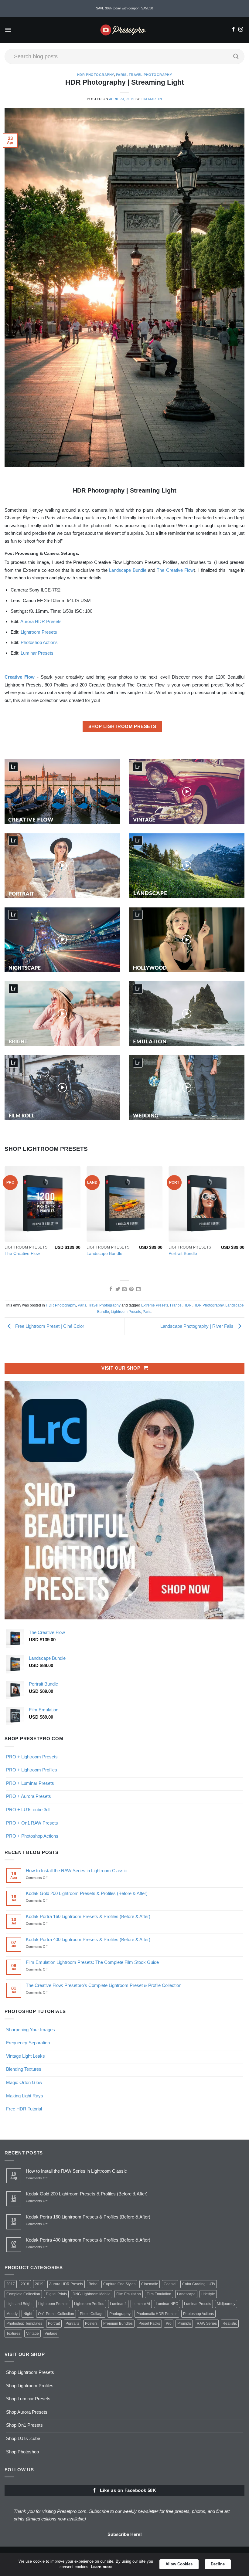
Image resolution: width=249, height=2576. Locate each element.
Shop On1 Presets (24, 2425)
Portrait (54, 2323)
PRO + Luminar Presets (30, 1783)
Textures (13, 2334)
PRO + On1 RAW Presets (32, 1823)
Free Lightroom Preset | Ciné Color (49, 1326)
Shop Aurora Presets (27, 2412)
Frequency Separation (28, 2043)
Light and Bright (19, 2304)
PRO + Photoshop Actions (32, 1836)
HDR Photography (96, 75)
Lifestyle (208, 2294)
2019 (39, 2284)
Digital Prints (56, 2294)
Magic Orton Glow (24, 2082)
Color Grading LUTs (199, 2284)
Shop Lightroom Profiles (30, 2386)
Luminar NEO (167, 2304)
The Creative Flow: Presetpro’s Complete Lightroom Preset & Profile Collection (104, 1985)
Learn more (102, 2567)
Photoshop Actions (39, 642)
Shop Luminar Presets (28, 2399)
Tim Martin (151, 99)
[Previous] (5, 1217)
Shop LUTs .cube (23, 2438)
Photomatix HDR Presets (157, 2314)
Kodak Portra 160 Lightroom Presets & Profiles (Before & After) (88, 1916)
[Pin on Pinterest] (131, 1289)
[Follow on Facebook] (233, 30)
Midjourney (226, 2304)
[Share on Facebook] (110, 1289)
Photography (120, 2314)
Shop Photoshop (22, 2452)
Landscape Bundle (128, 570)
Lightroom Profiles (89, 2304)
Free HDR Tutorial (24, 2109)
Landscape (186, 2294)
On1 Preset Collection (56, 2314)
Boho (93, 2284)
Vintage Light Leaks (26, 2056)
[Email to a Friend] (124, 1289)
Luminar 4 (118, 2304)
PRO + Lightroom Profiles (32, 1770)
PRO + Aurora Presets (29, 1796)
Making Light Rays (25, 2096)
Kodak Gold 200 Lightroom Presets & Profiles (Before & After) (87, 1893)
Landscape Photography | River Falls (198, 1326)
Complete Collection (23, 2294)
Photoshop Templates (24, 2323)
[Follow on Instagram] (241, 30)
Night (28, 2314)
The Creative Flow (175, 570)
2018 (25, 2284)
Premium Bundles (118, 2323)
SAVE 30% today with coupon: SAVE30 (124, 8)
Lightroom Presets (39, 632)
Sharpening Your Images (31, 2030)
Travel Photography (150, 75)
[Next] (244, 1217)
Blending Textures (24, 2069)
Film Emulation (129, 2294)
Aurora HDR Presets (41, 621)
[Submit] (236, 56)
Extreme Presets (155, 1305)
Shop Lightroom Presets (30, 2372)
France (176, 1305)
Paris (121, 75)
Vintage (32, 2334)
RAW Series (207, 2323)
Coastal (170, 2284)
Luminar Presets (37, 653)
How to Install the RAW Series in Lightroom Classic (76, 1871)
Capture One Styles (119, 2284)
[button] (8, 30)
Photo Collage (92, 2314)
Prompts (184, 2323)
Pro (169, 2323)
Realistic (230, 2323)
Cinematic (150, 2284)
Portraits (72, 2323)
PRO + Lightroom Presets (32, 1757)
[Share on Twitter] (117, 1289)
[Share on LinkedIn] (138, 1289)
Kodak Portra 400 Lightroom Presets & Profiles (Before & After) (88, 1939)
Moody (12, 2314)
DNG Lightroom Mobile (92, 2294)
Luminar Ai (141, 2304)
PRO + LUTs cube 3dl (28, 1810)
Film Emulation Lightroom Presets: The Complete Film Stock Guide (92, 1962)
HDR (188, 1305)
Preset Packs (149, 2323)
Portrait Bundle (183, 1254)
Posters (91, 2323)
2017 (11, 2284)
